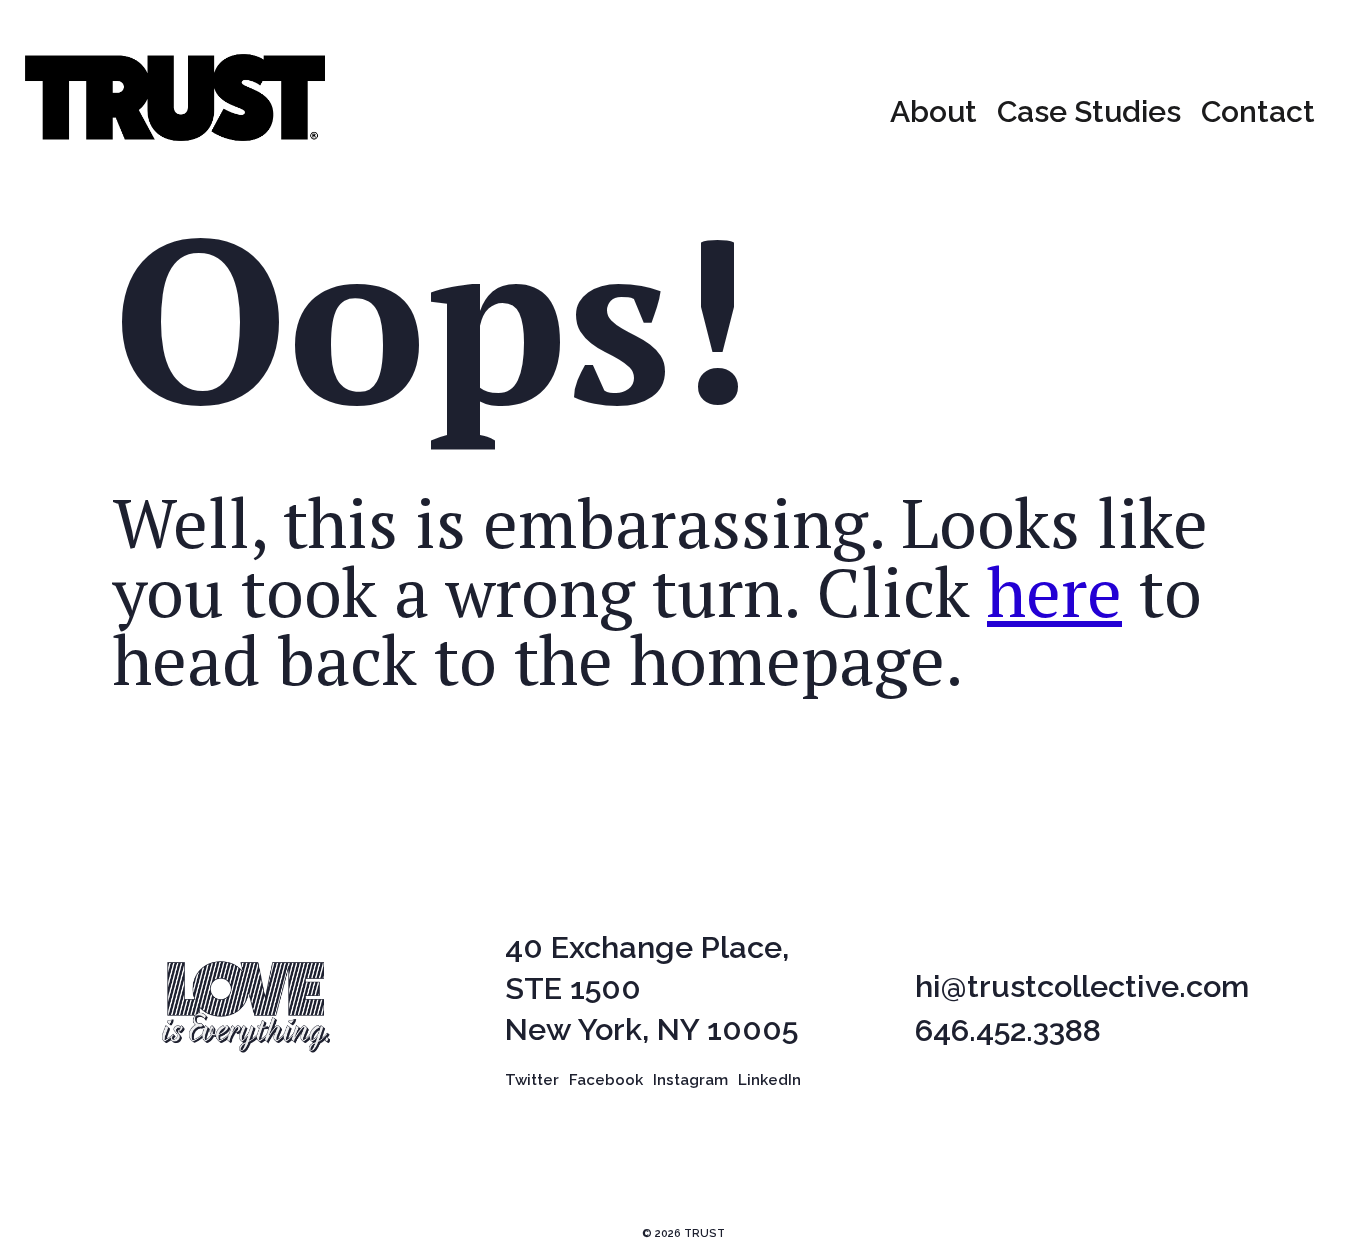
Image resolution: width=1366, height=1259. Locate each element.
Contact (1258, 112)
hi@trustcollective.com (1082, 986)
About (933, 112)
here (1054, 591)
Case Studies (1089, 112)
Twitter (532, 1080)
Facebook (606, 1080)
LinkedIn (769, 1080)
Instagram (690, 1080)
